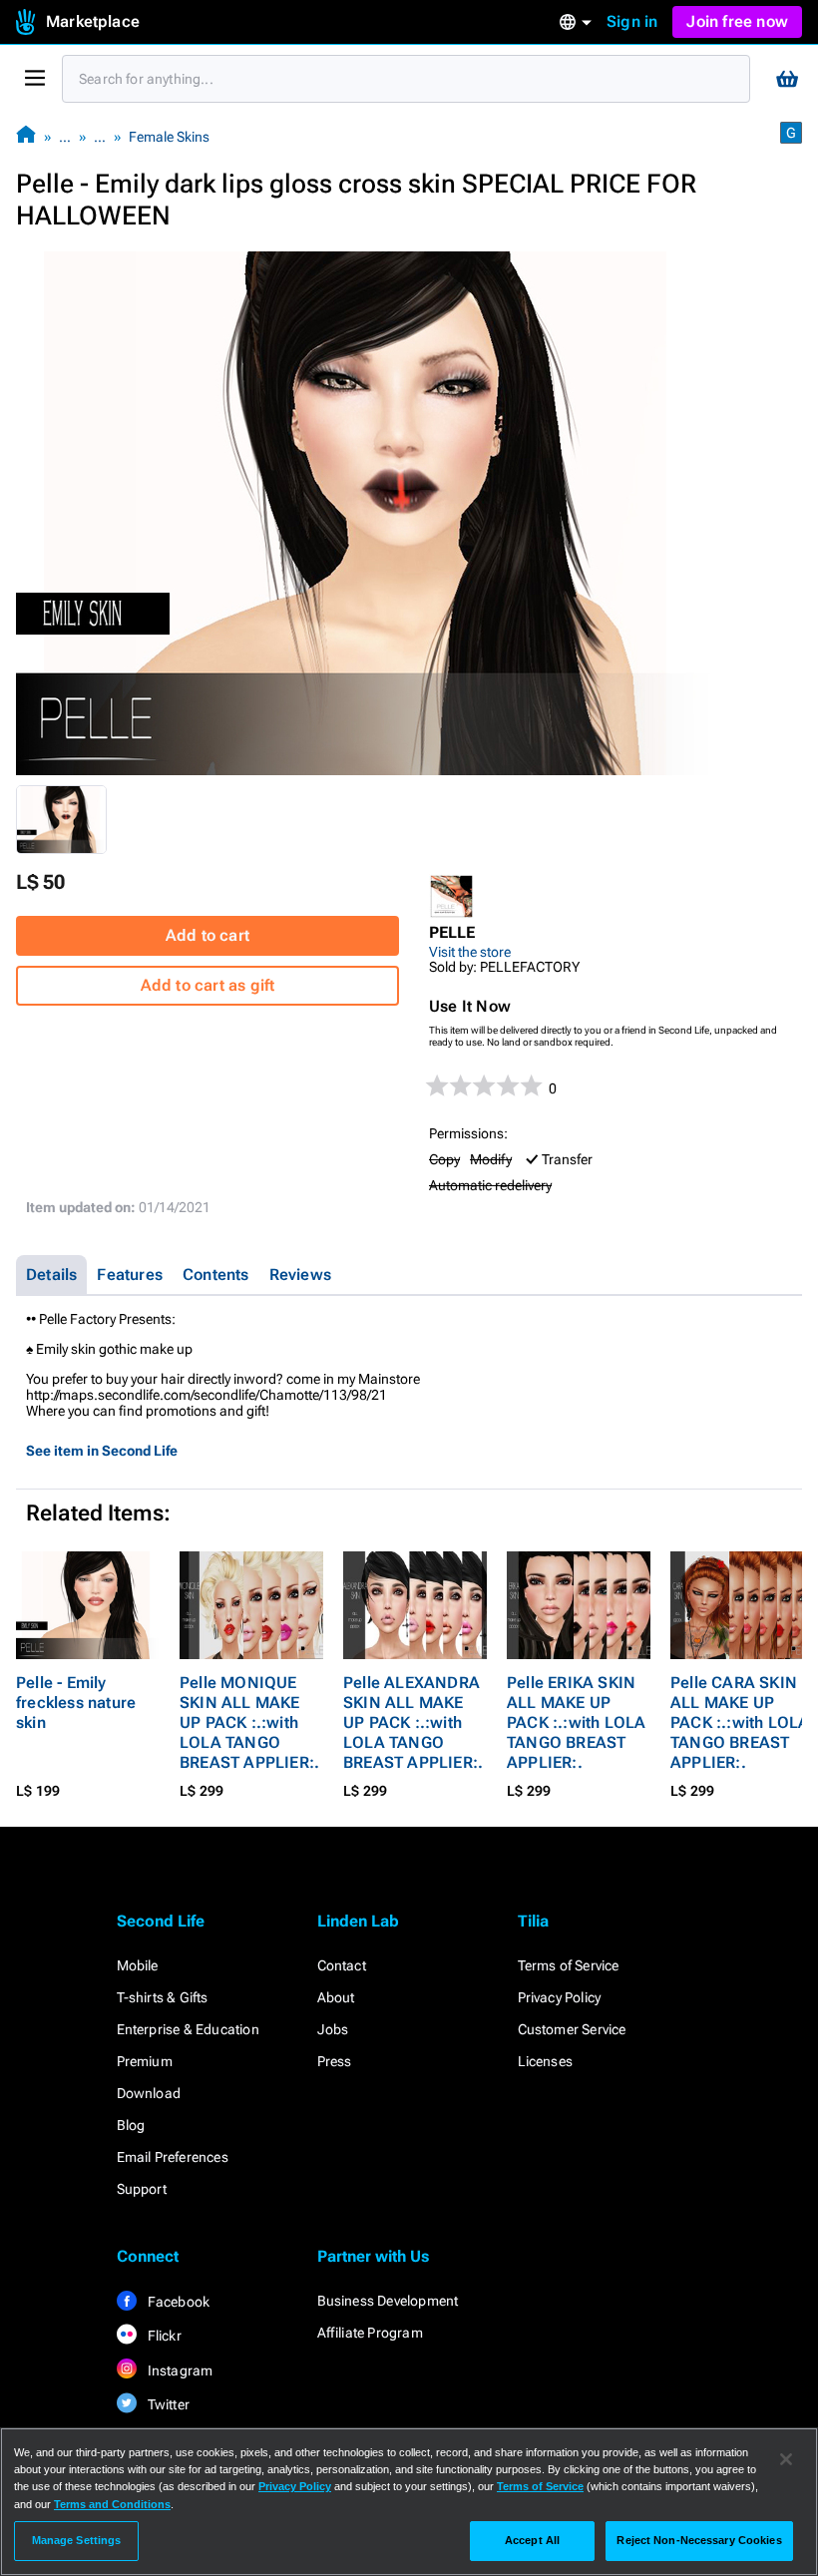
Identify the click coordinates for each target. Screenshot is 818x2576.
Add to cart (207, 935)
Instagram (179, 2370)
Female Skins (169, 137)
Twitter (168, 2404)
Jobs (333, 2029)
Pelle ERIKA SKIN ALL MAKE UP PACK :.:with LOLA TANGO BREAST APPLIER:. (576, 1722)
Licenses (546, 2061)
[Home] (26, 136)
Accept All (532, 2540)
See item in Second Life (102, 1451)
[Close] (786, 2459)
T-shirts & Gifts (163, 1997)
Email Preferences (173, 2157)
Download (149, 2093)
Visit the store (470, 952)
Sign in (632, 21)
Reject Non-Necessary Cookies (699, 2540)
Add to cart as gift (208, 985)
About (336, 1997)
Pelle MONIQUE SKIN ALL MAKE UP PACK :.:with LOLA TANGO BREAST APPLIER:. (249, 1722)
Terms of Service (569, 1965)
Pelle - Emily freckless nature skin (76, 1703)
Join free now (737, 21)
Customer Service (572, 2029)
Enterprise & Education (188, 2029)
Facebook (178, 2302)
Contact (342, 1965)
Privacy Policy (560, 1997)
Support (142, 2189)
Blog (131, 2125)
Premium (145, 2061)
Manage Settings (77, 2540)
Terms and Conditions (112, 2504)
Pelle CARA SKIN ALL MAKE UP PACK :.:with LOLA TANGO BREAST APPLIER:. (740, 1722)
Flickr (163, 2336)
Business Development (388, 2301)
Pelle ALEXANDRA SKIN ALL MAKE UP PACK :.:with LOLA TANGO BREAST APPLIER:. (413, 1722)
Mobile (138, 1965)
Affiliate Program (370, 2333)
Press (335, 2061)
